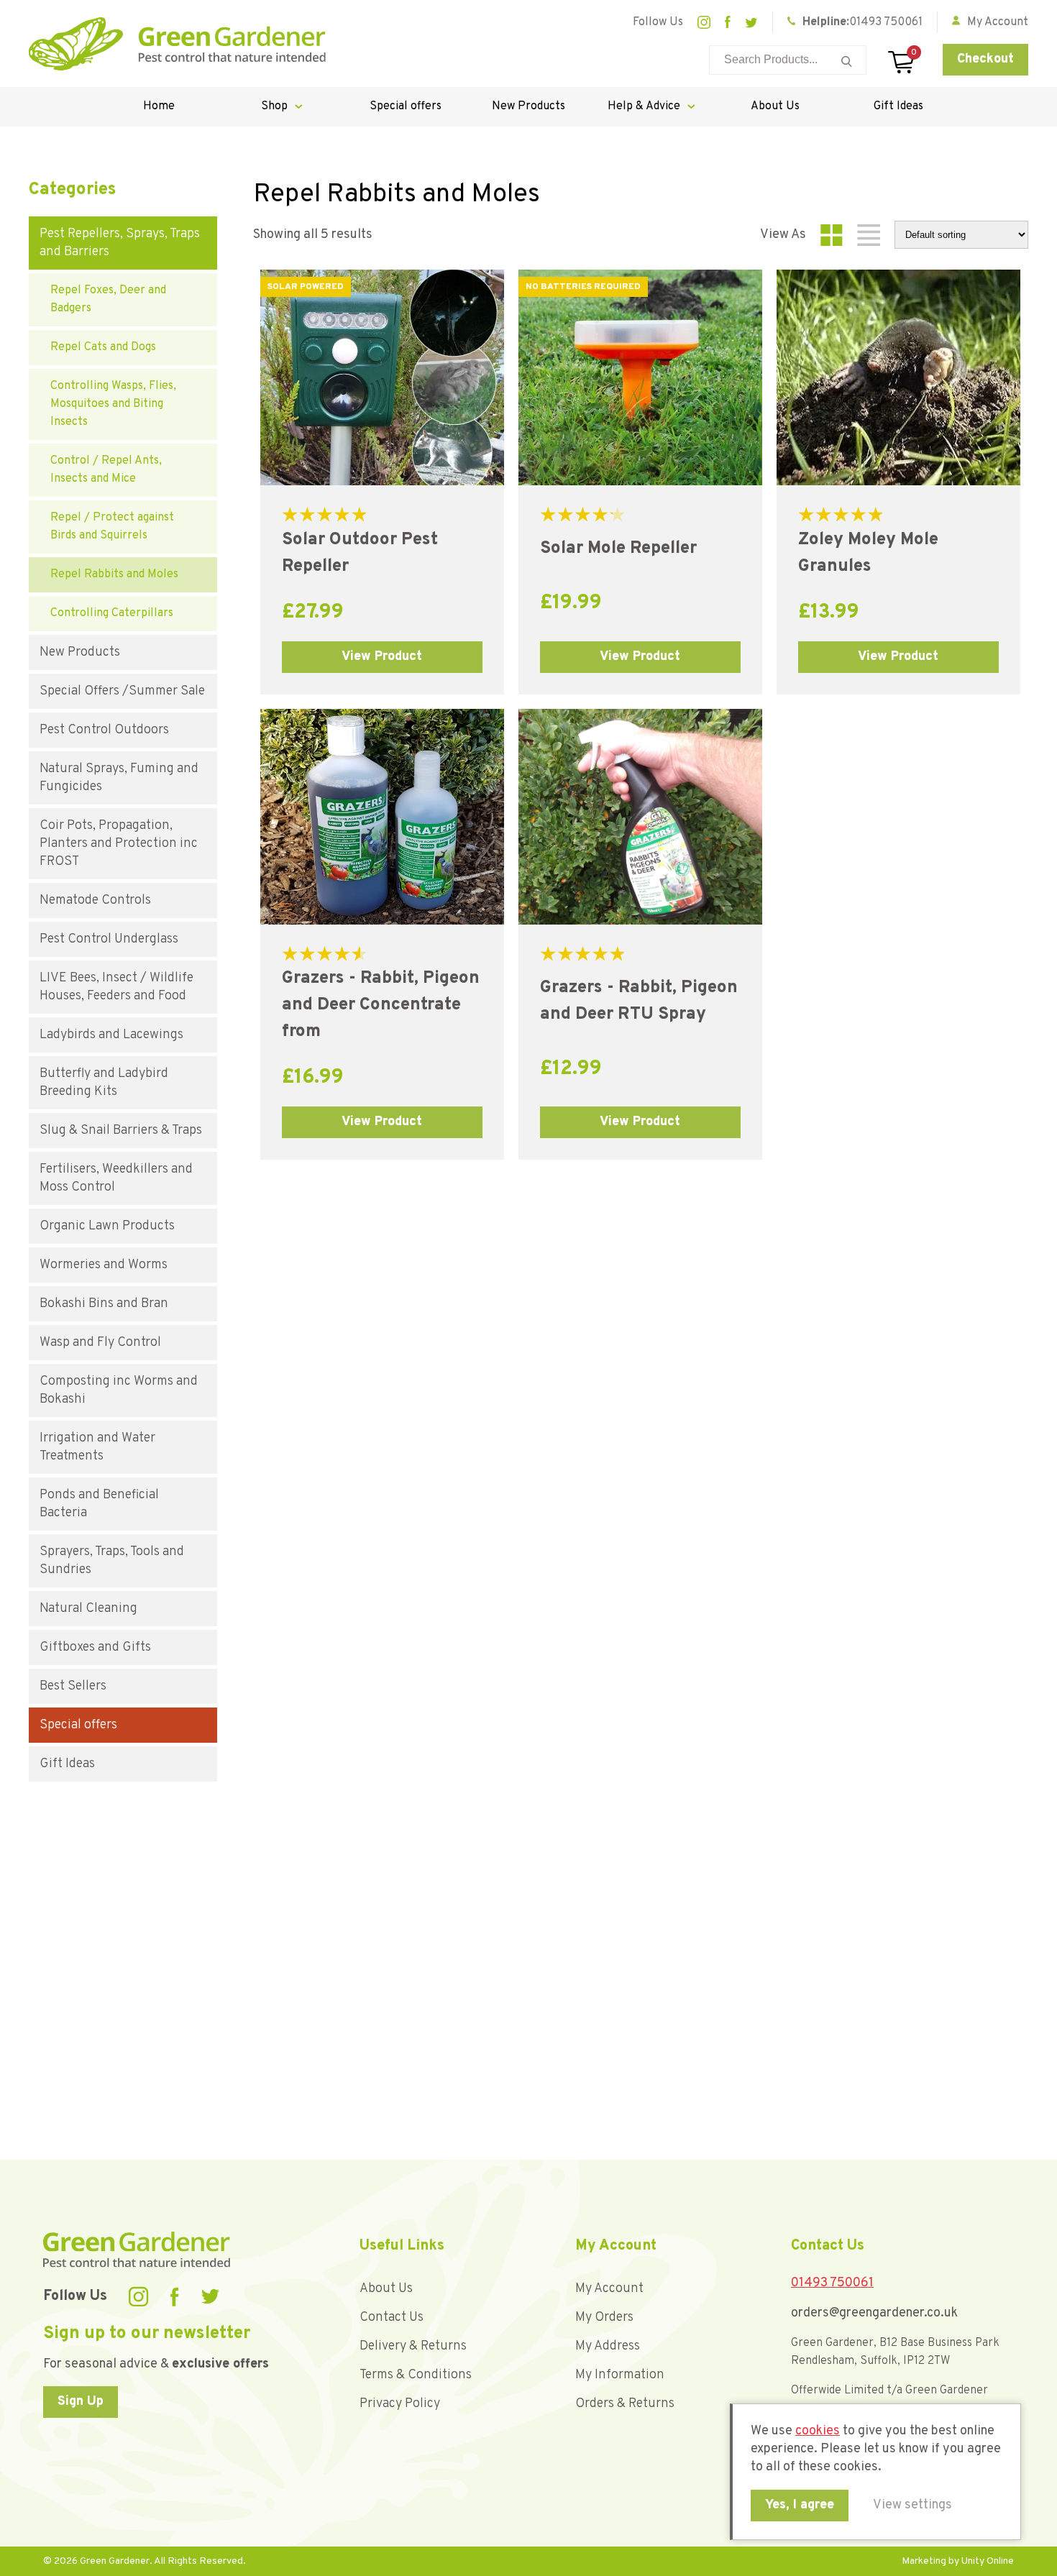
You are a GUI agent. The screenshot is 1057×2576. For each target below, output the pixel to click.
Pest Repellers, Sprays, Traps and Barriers (120, 243)
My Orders (604, 2318)
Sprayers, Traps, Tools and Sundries (112, 1561)
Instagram (704, 22)
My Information (620, 2375)
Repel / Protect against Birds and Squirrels (112, 527)
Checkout (985, 59)
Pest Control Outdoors (104, 730)
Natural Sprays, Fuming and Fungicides (119, 778)
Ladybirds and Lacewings (111, 1035)
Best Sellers (73, 1686)
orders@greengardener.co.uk (874, 2313)
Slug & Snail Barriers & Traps (121, 1131)
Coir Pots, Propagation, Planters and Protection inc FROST (119, 844)
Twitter (751, 23)
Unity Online (988, 2561)
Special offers (406, 106)
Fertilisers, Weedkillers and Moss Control (116, 1178)
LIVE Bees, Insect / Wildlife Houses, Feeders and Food (116, 987)
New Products (528, 106)
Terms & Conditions (416, 2375)
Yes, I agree (800, 2505)
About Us (775, 106)
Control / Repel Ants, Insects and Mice (106, 470)
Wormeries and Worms (104, 1265)
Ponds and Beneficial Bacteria (99, 1504)
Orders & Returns (625, 2404)
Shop (274, 106)
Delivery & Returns (413, 2346)
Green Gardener (177, 44)
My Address (608, 2346)
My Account (609, 2289)
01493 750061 (886, 22)
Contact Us (392, 2318)
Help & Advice (644, 106)
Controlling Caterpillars (112, 613)
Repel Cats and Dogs (103, 347)
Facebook (728, 22)
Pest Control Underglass (109, 939)
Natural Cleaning (88, 1609)
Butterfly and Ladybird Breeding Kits (104, 1083)
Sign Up (81, 2402)
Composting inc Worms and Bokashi (119, 1390)
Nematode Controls (95, 900)
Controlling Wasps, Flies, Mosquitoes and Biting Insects (113, 404)
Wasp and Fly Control (100, 1343)
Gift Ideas (898, 106)
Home (159, 106)
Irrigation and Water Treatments (97, 1447)
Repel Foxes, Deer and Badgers (108, 299)
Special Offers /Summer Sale (122, 691)
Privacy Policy (400, 2404)
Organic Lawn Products (107, 1226)
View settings (912, 2505)
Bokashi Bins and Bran (104, 1304)
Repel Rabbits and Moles (114, 574)
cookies (818, 2431)
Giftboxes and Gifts (95, 1647)
